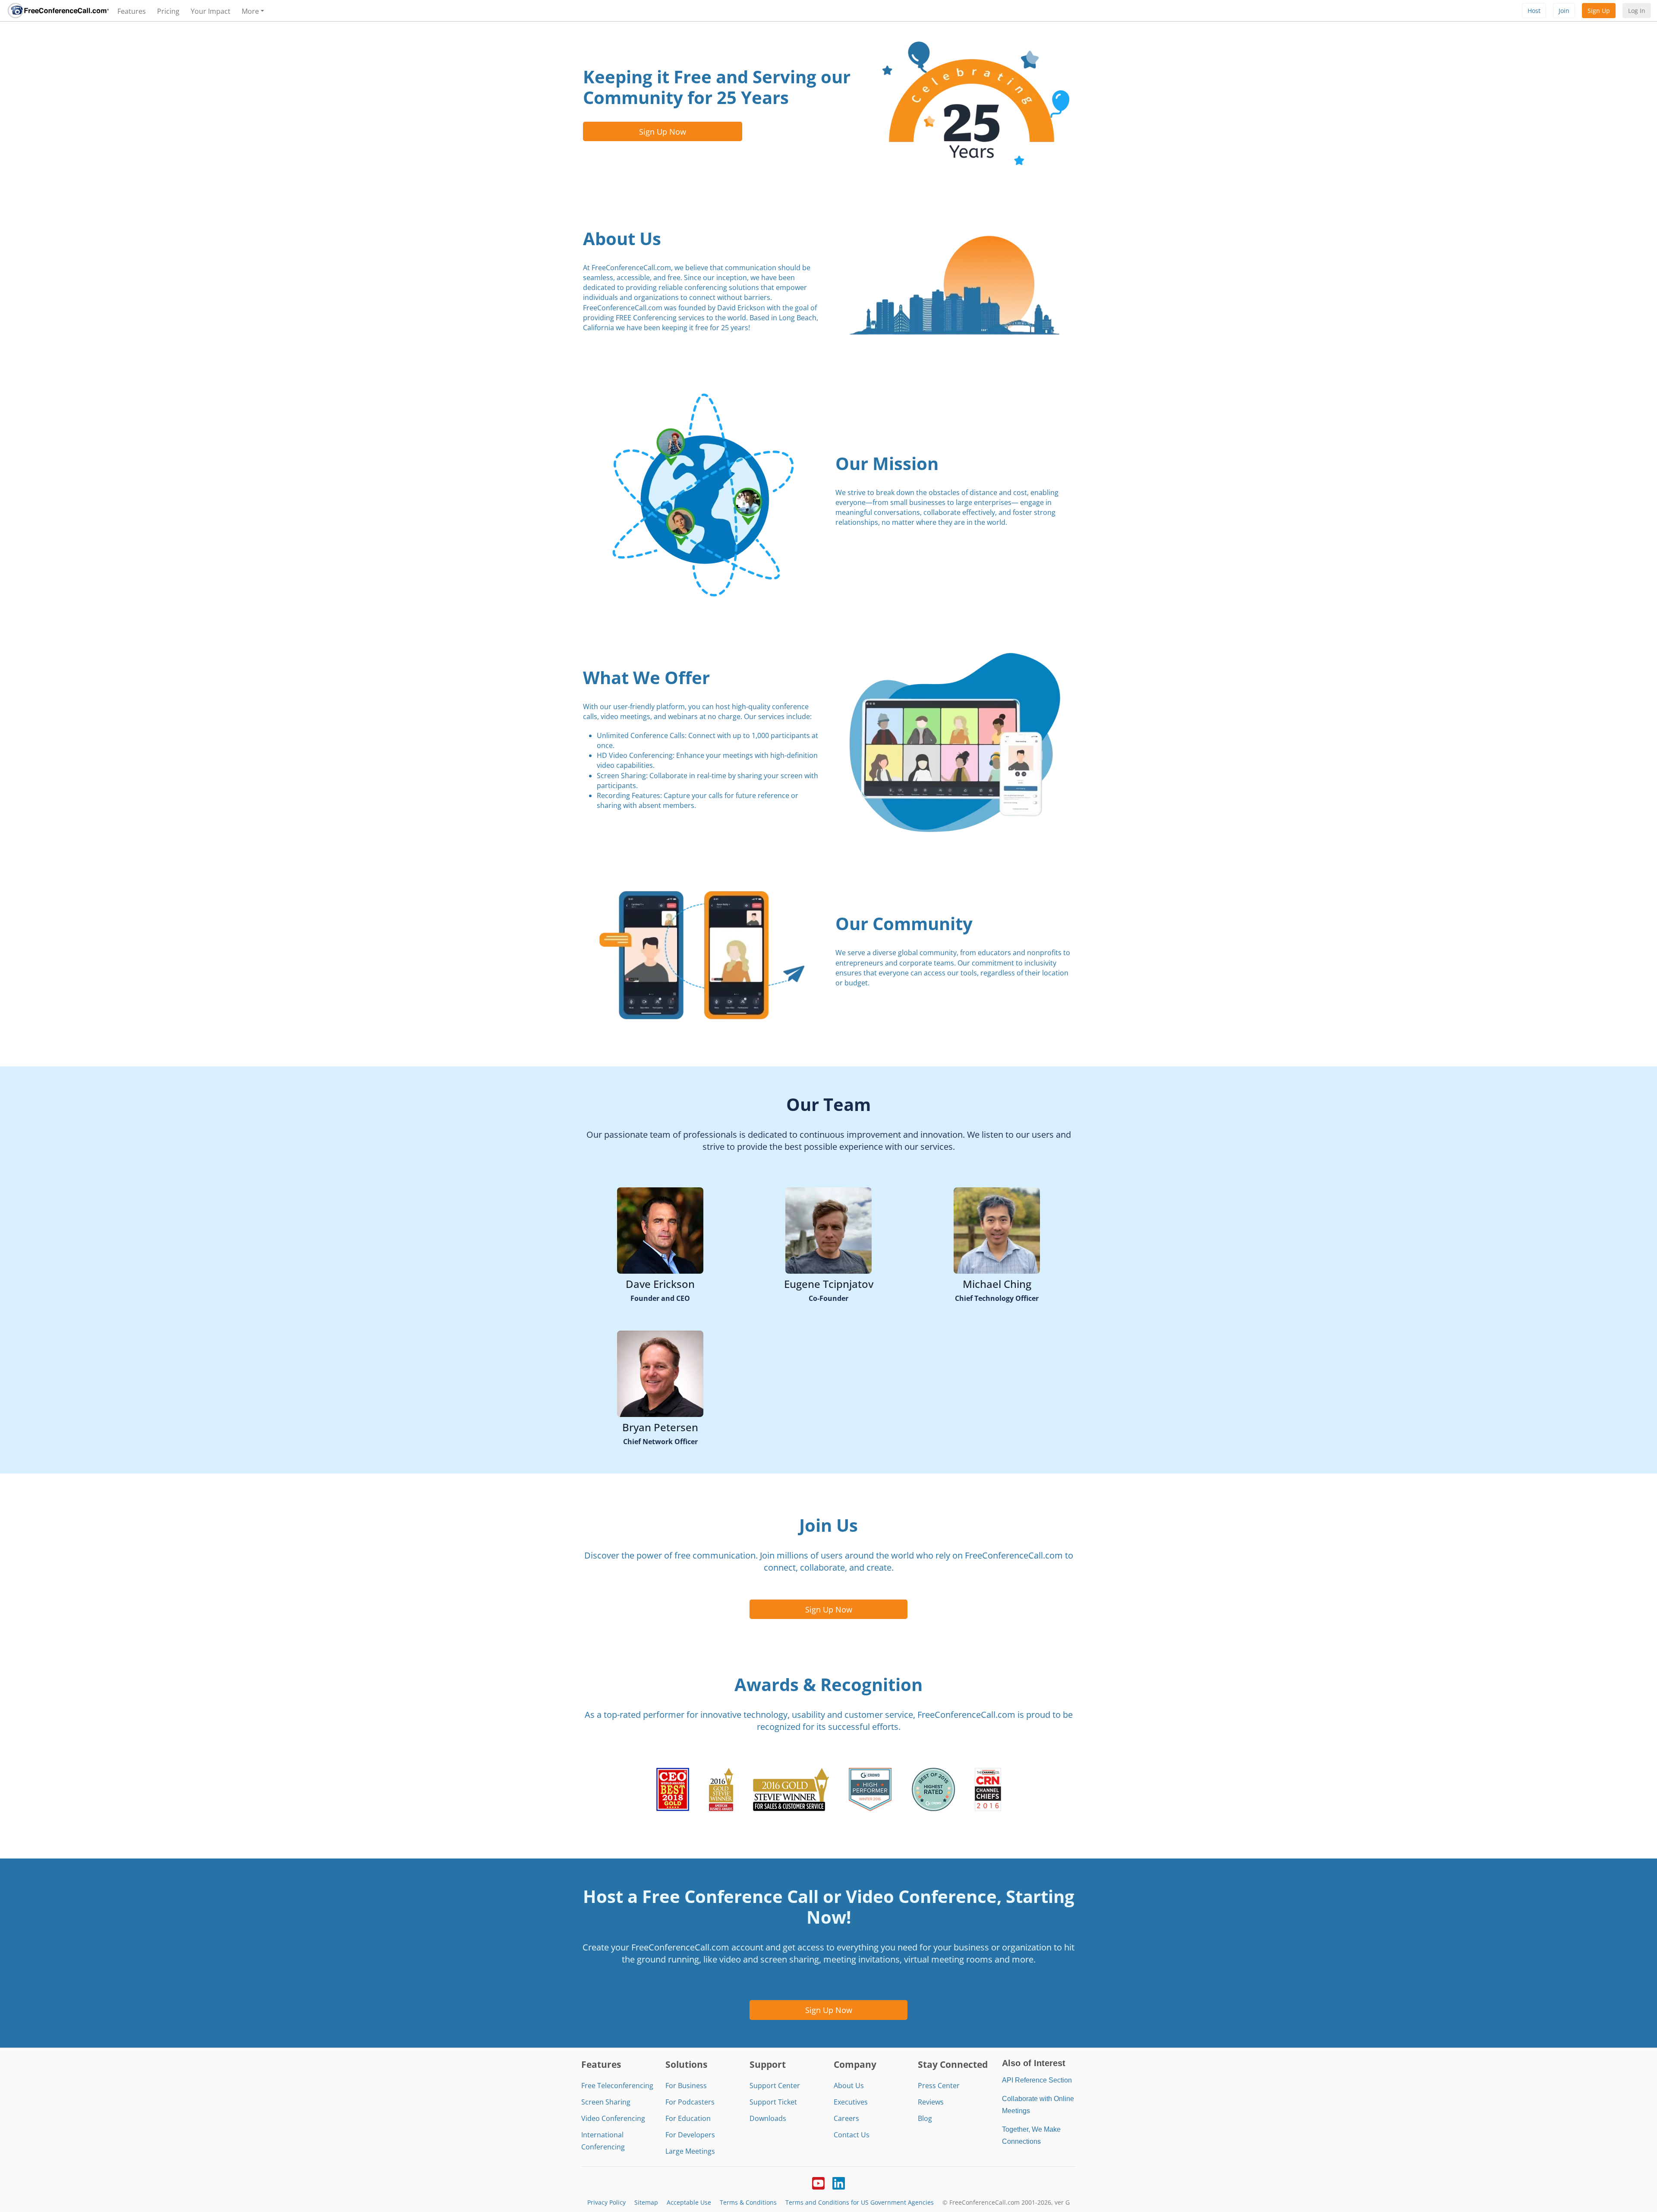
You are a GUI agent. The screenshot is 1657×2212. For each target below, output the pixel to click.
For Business (686, 2086)
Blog (925, 2118)
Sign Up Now (663, 131)
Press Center (939, 2086)
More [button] (250, 11)
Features (132, 11)
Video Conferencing (613, 2118)
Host (1534, 11)
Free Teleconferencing (617, 2086)
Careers (846, 2118)
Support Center (775, 2086)
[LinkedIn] (839, 2182)
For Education (688, 2118)
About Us (849, 2086)
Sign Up (1599, 11)
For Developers (690, 2135)
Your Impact (211, 11)
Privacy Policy (606, 2202)
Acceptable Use (689, 2202)
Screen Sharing (606, 2102)
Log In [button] (1637, 11)
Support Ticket (773, 2102)
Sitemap (646, 2202)
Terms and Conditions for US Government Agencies (860, 2202)
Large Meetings (690, 2151)
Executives (851, 2102)
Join (1564, 11)
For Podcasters (690, 2102)
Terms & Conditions (748, 2202)
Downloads (768, 2118)
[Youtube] (818, 2182)
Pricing (168, 11)
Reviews (931, 2102)
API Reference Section (1037, 2080)
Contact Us (852, 2135)
